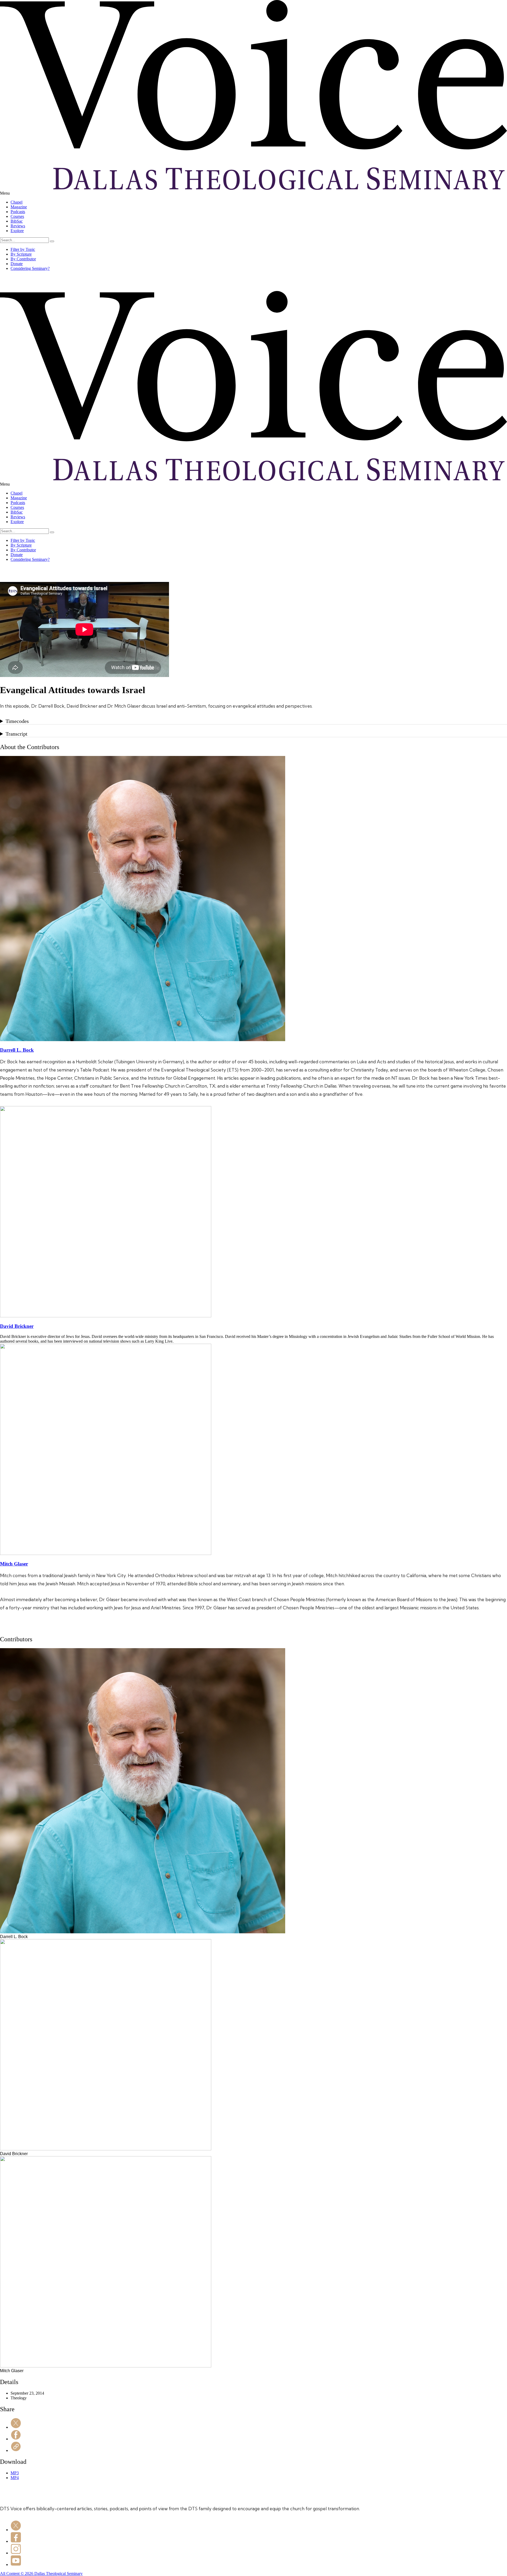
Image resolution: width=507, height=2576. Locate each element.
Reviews (18, 226)
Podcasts (18, 212)
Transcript (17, 734)
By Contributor (23, 259)
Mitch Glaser (14, 1564)
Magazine (19, 207)
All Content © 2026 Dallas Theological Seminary (41, 2573)
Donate (17, 264)
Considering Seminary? (30, 268)
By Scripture (21, 254)
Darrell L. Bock (17, 1050)
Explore (17, 231)
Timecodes (17, 721)
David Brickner (17, 1326)
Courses (17, 216)
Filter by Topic (23, 249)
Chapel (17, 202)
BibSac (17, 221)
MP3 (15, 2473)
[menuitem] (259, 202)
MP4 (15, 2478)
